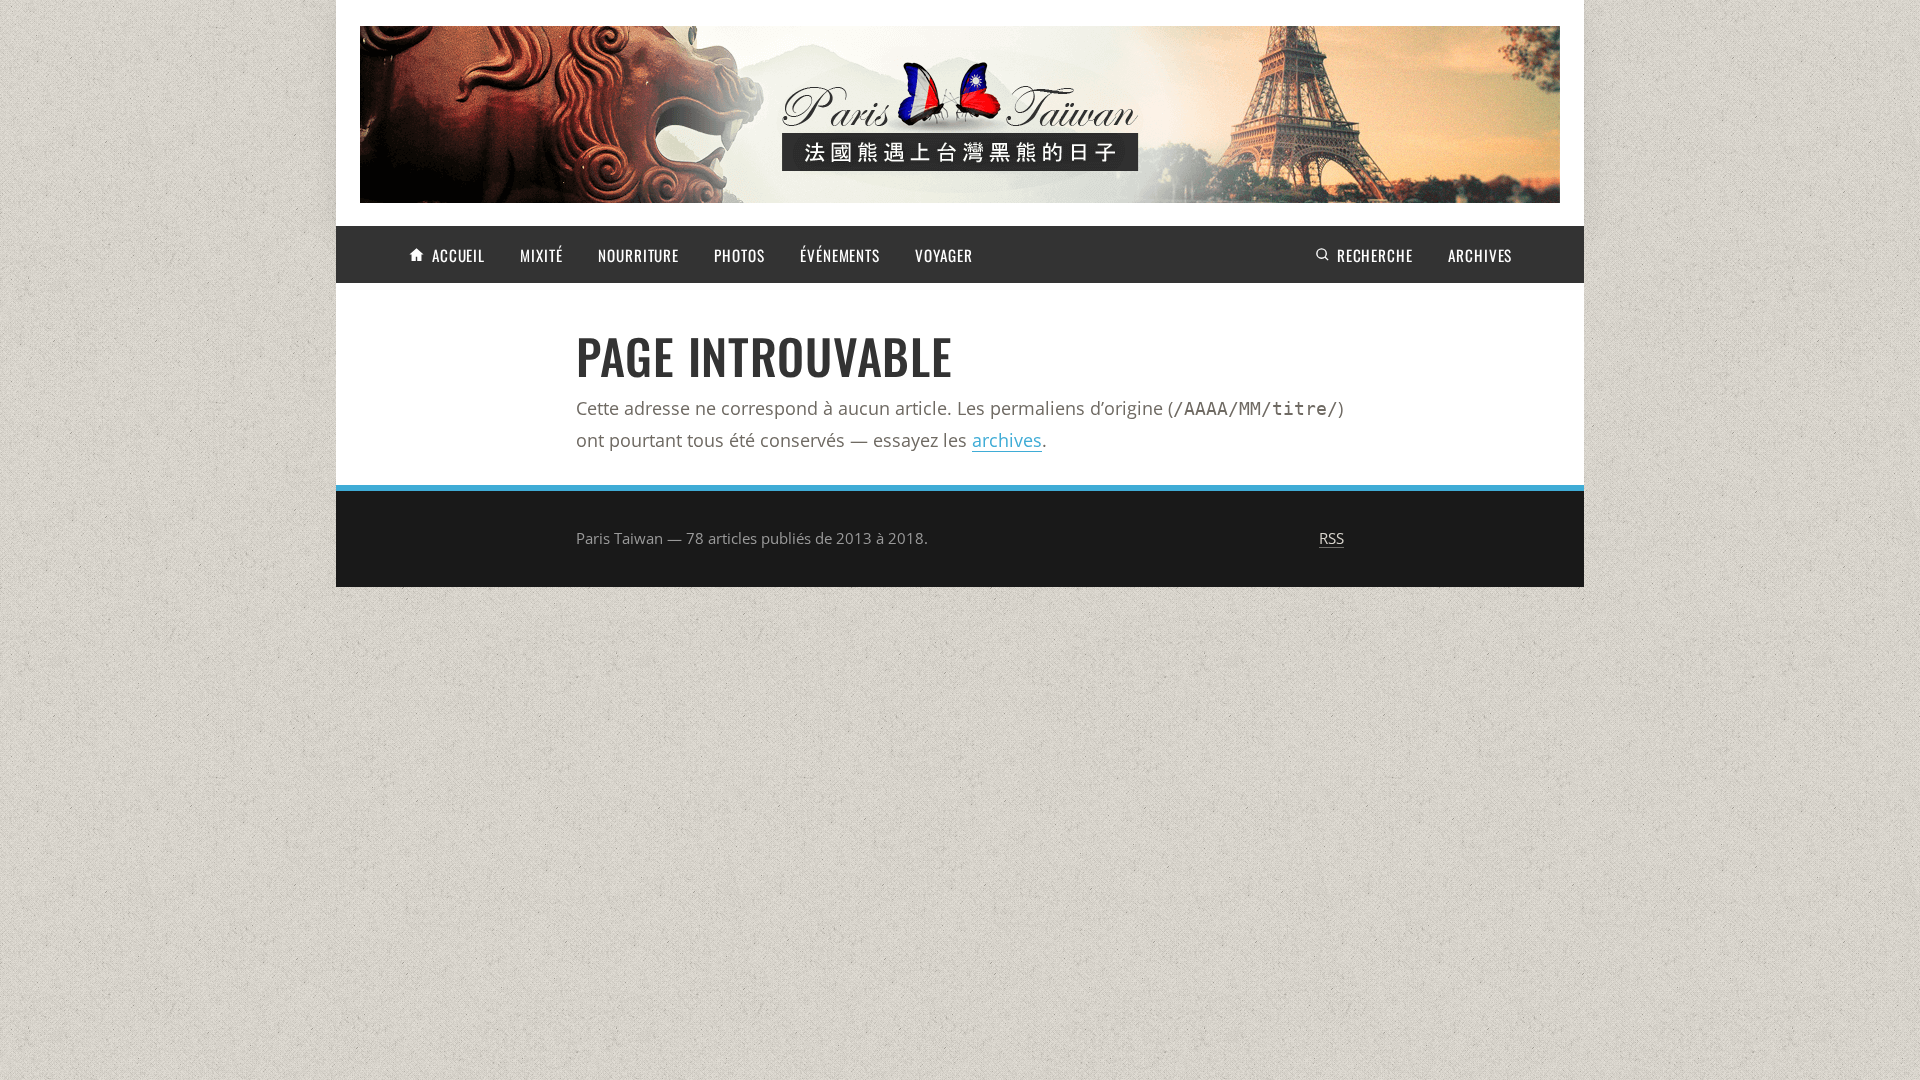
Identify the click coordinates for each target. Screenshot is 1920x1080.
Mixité (541, 255)
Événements (840, 255)
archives (1007, 440)
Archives (1480, 255)
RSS (1331, 538)
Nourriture (638, 255)
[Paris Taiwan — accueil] (960, 114)
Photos (739, 255)
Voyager (943, 255)
